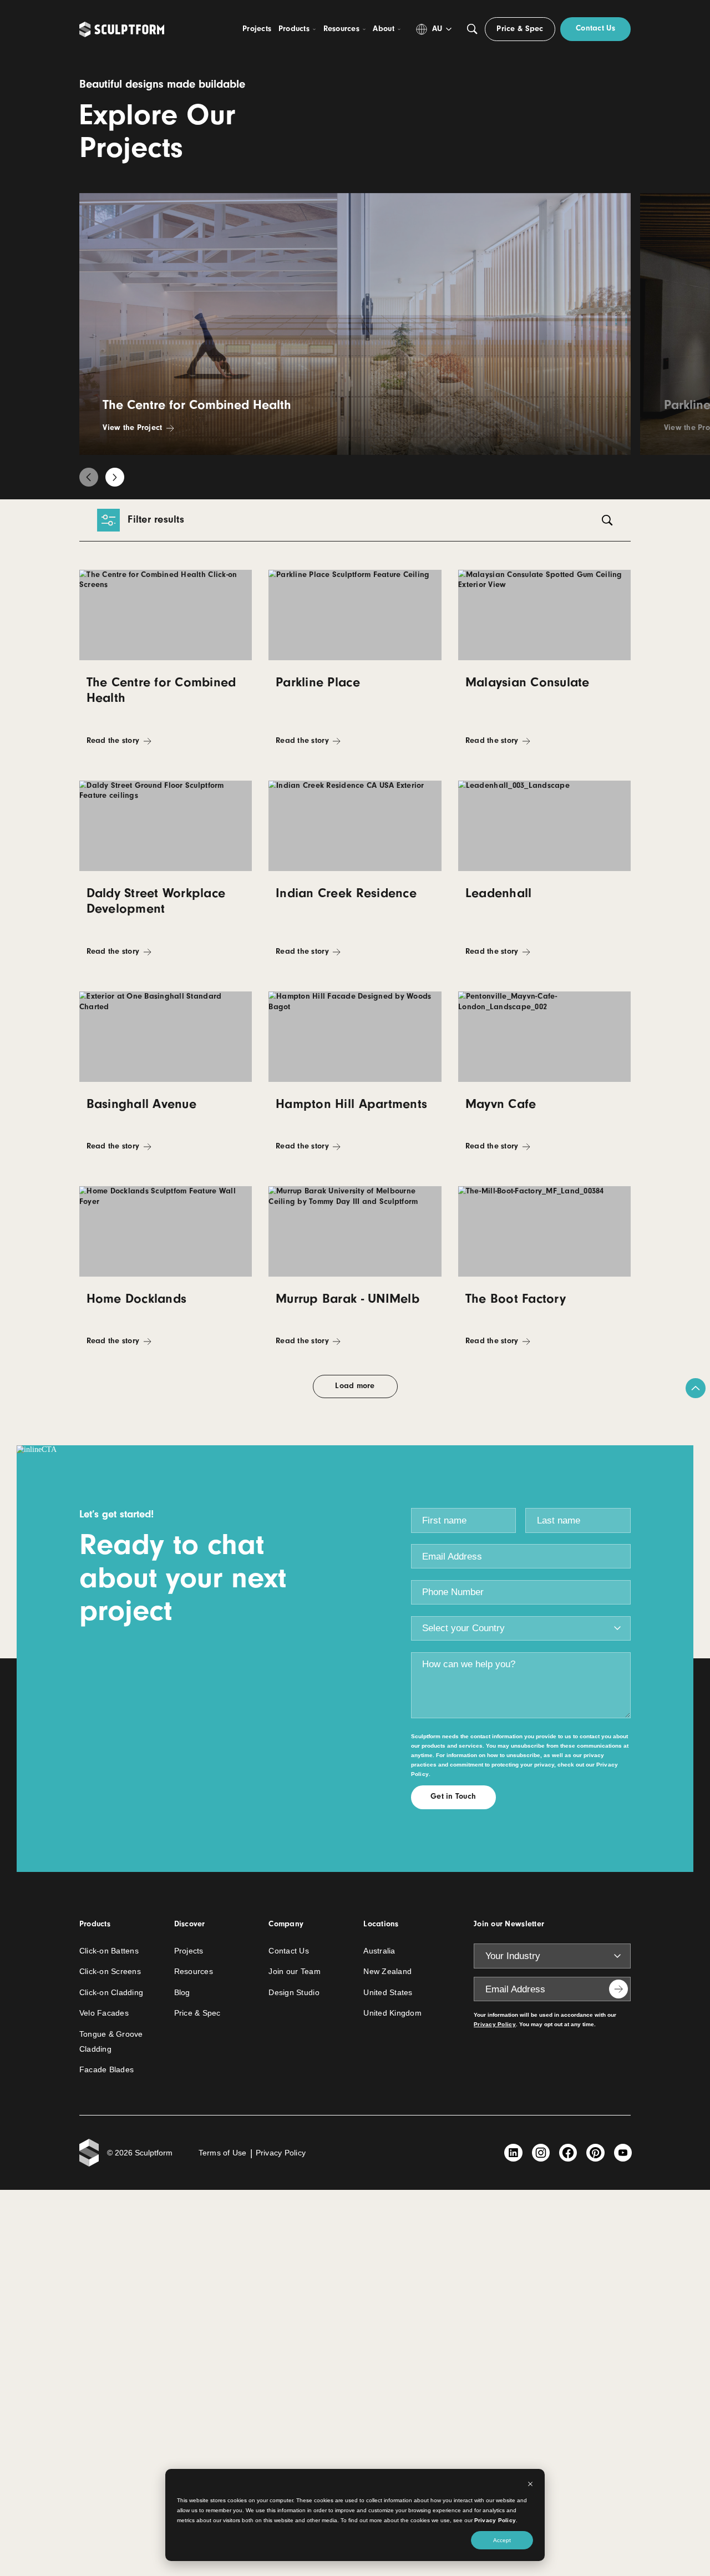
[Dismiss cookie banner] (530, 2485)
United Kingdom (392, 2013)
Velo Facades (104, 2013)
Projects (189, 1951)
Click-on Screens (110, 1972)
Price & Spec (197, 2013)
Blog (182, 1993)
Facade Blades (106, 2070)
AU (437, 29)
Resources (194, 1972)
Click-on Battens (109, 1951)
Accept (502, 2540)
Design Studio (294, 1993)
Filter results (156, 519)
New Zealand (387, 1972)
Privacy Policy (495, 2520)
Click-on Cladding (111, 1993)
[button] (89, 477)
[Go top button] (696, 1388)
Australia (379, 1951)
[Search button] (472, 29)
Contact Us (289, 1951)
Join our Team (294, 1972)
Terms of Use (223, 2153)
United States (388, 1993)
